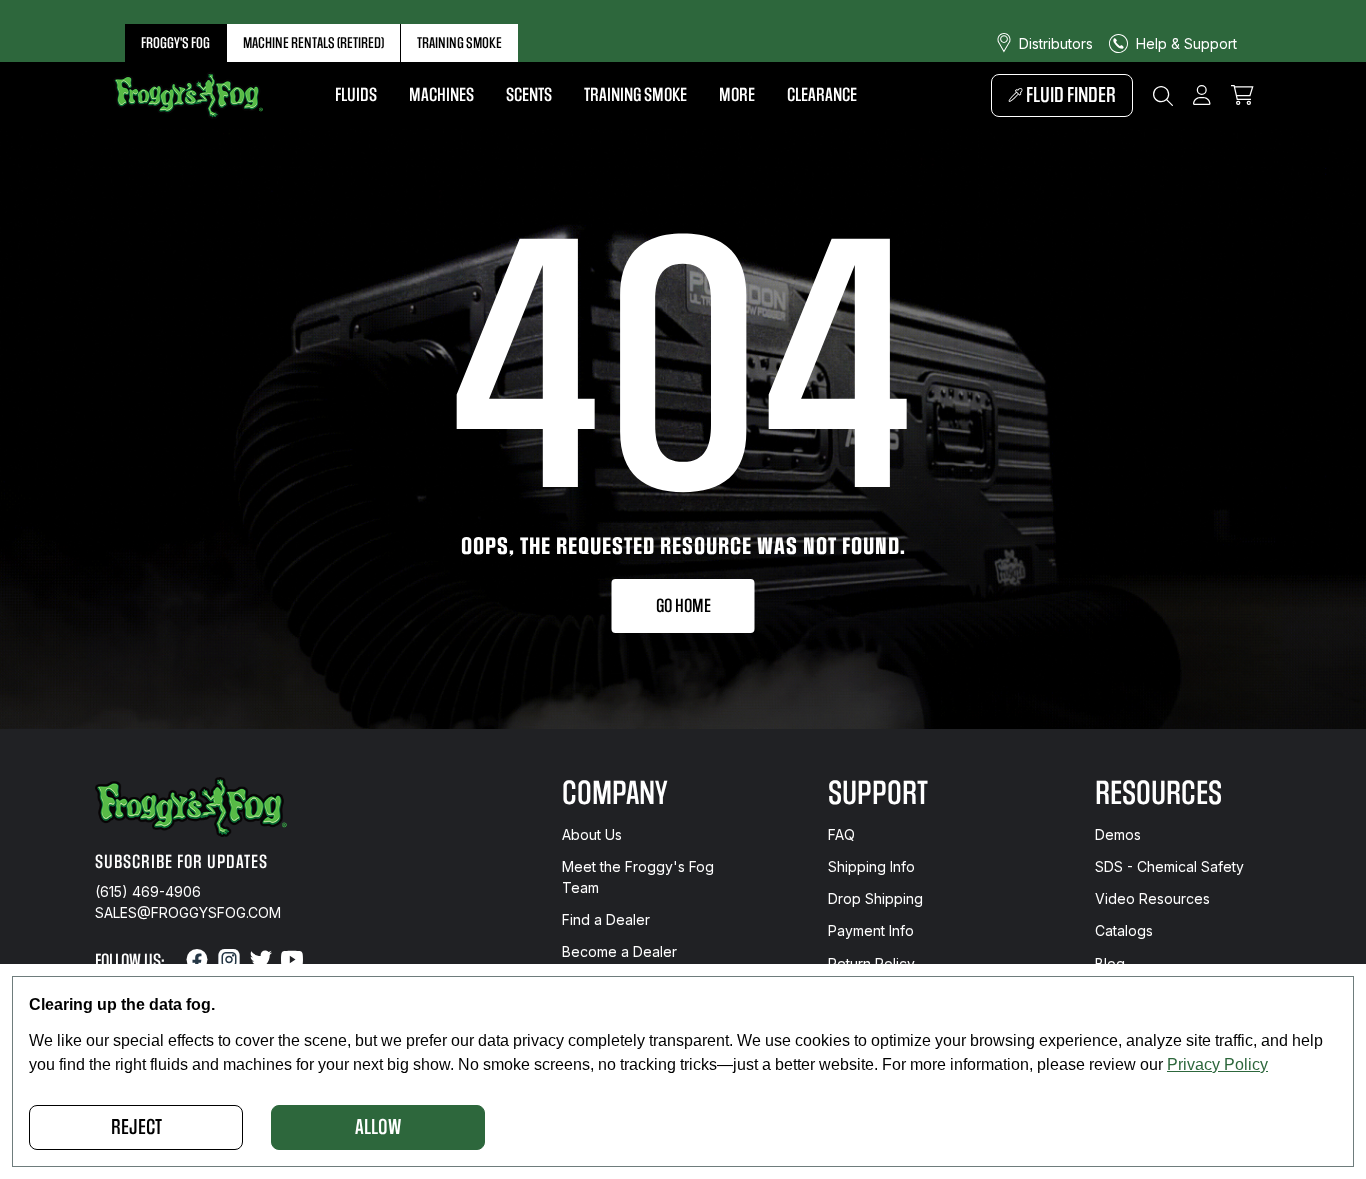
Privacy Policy (1217, 1064)
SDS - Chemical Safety (1169, 866)
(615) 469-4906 (148, 891)
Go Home (683, 606)
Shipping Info (871, 866)
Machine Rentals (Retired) (313, 43)
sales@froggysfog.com (188, 912)
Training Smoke (459, 43)
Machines (441, 95)
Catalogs (1124, 930)
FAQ (841, 834)
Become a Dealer (619, 951)
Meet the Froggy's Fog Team (638, 877)
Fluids (356, 95)
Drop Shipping (875, 898)
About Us (592, 834)
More (737, 95)
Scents (529, 95)
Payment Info (871, 930)
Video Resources (1152, 898)
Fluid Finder (1069, 95)
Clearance (822, 95)
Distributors (1056, 43)
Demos (1118, 834)
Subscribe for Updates (181, 862)
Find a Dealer (606, 919)
